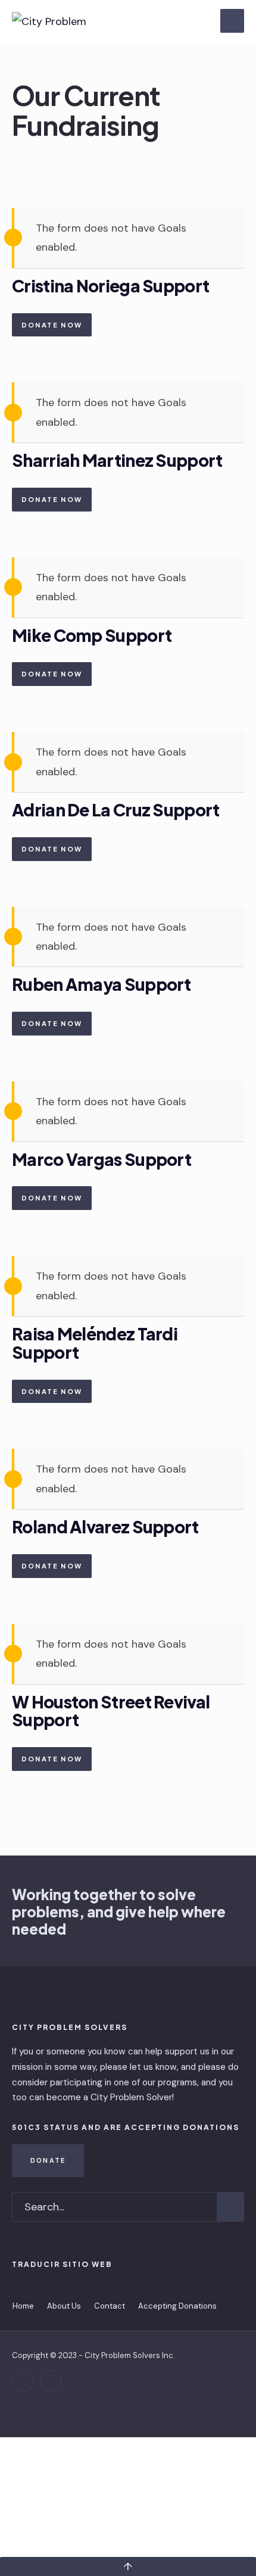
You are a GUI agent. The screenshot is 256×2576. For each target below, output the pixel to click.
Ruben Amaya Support (102, 984)
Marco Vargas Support (102, 1159)
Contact (110, 2306)
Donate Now (52, 325)
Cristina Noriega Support (110, 286)
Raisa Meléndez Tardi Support (95, 1343)
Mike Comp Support (92, 635)
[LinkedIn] (51, 2381)
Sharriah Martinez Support (117, 460)
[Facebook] (23, 2381)
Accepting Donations (177, 2306)
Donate (48, 2160)
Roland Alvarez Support (105, 1526)
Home (23, 2306)
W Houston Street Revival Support (111, 1711)
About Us (64, 2306)
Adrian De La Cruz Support (116, 810)
